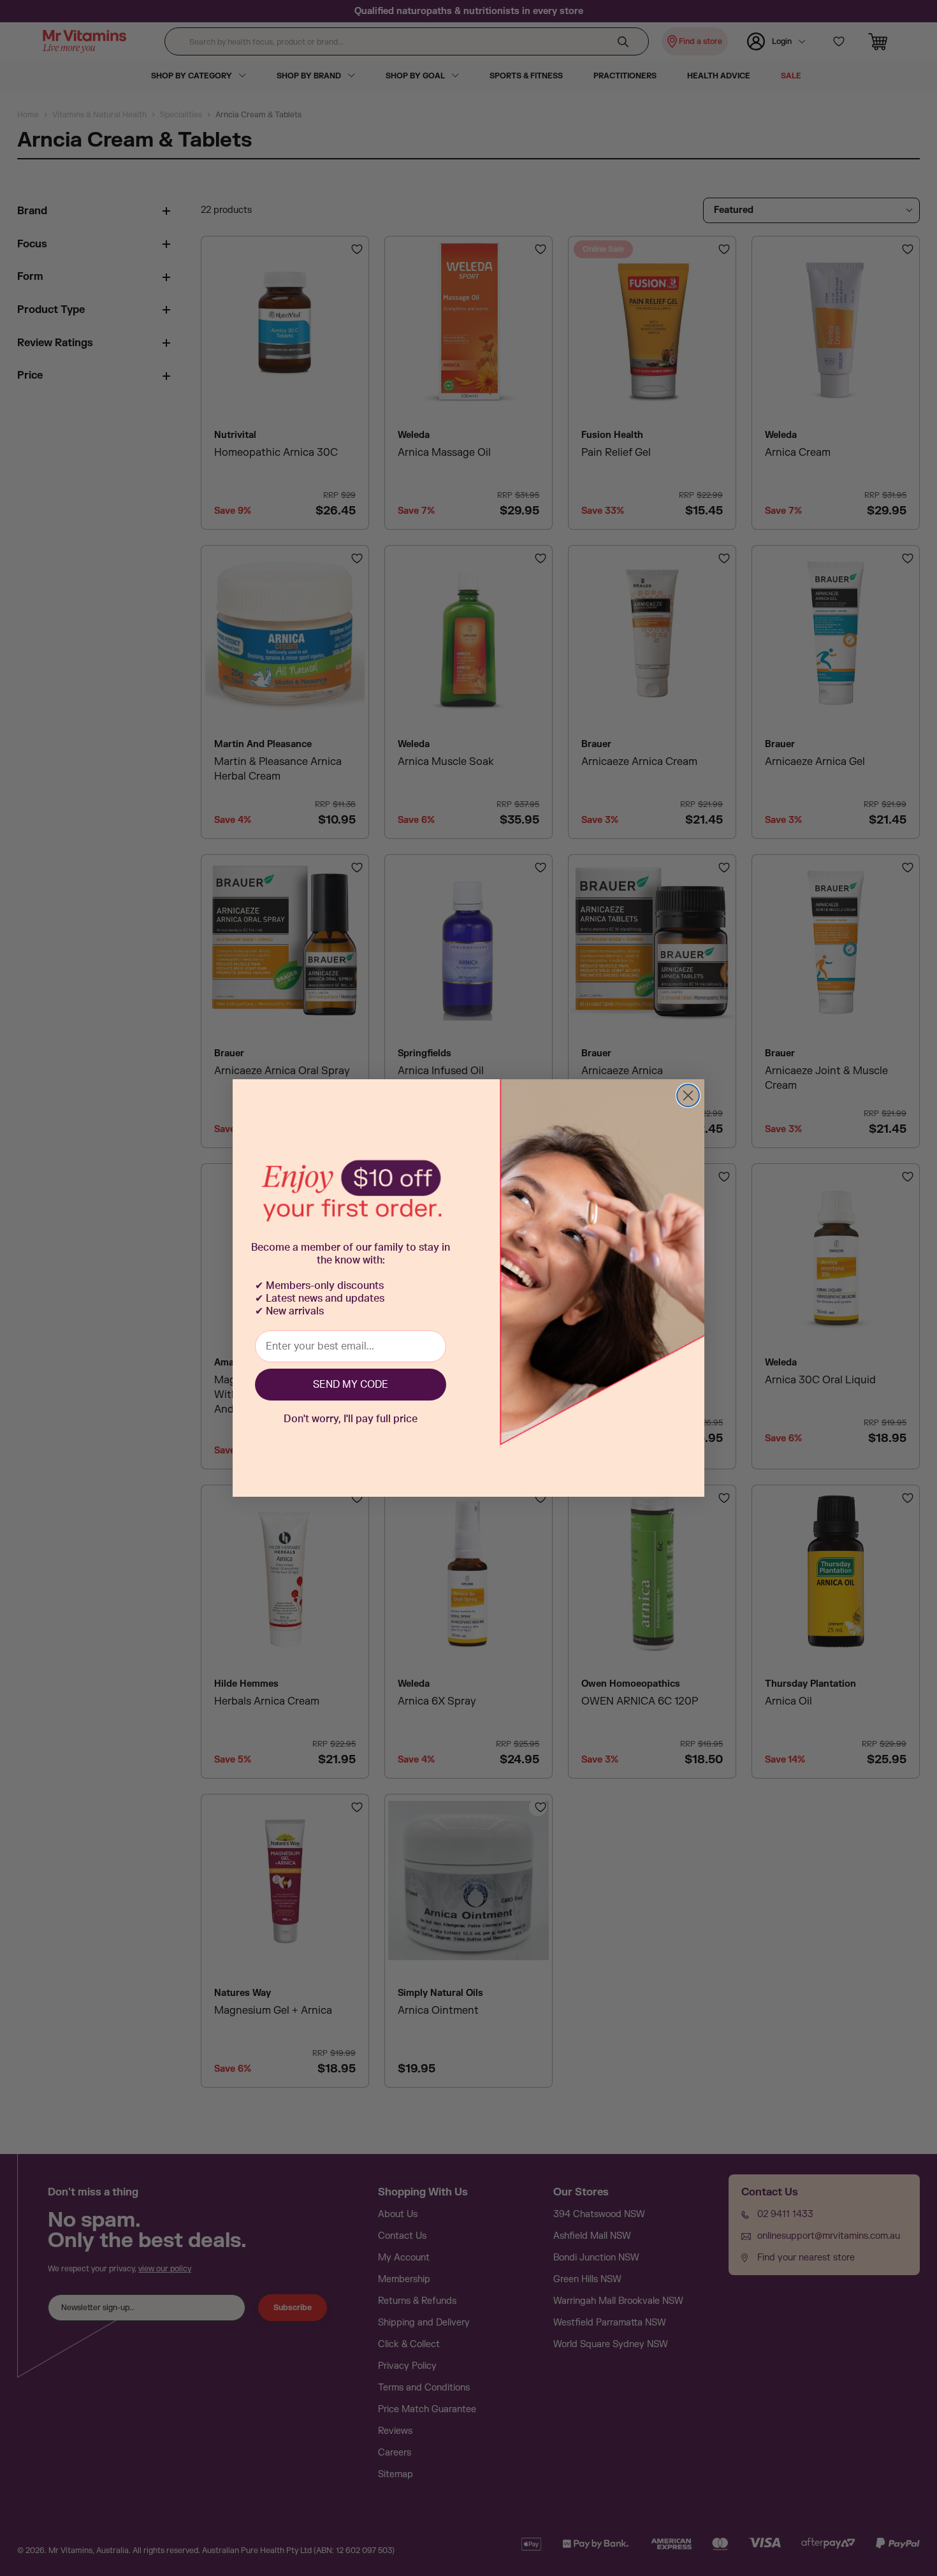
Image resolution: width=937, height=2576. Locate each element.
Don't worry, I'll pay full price (351, 1419)
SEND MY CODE (351, 1385)
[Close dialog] (688, 1095)
